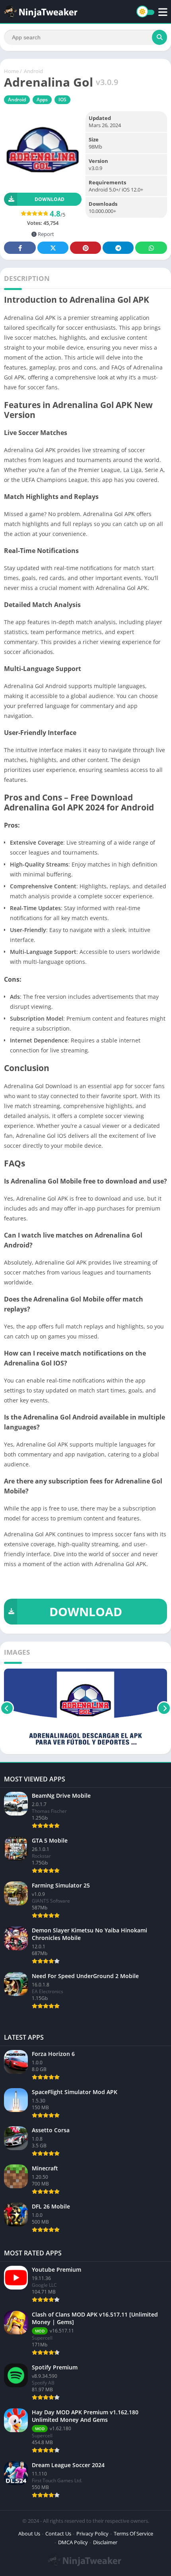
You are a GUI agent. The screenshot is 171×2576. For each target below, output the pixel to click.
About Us (29, 2533)
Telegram (118, 248)
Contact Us (58, 2533)
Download (50, 199)
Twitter (53, 248)
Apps (42, 100)
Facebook (20, 248)
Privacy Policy (92, 2533)
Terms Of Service (133, 2533)
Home (11, 71)
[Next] (164, 1708)
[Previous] (7, 1708)
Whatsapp (151, 248)
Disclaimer (105, 2542)
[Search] (159, 37)
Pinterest (85, 248)
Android (33, 71)
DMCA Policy (73, 2542)
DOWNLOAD (86, 1612)
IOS (62, 100)
